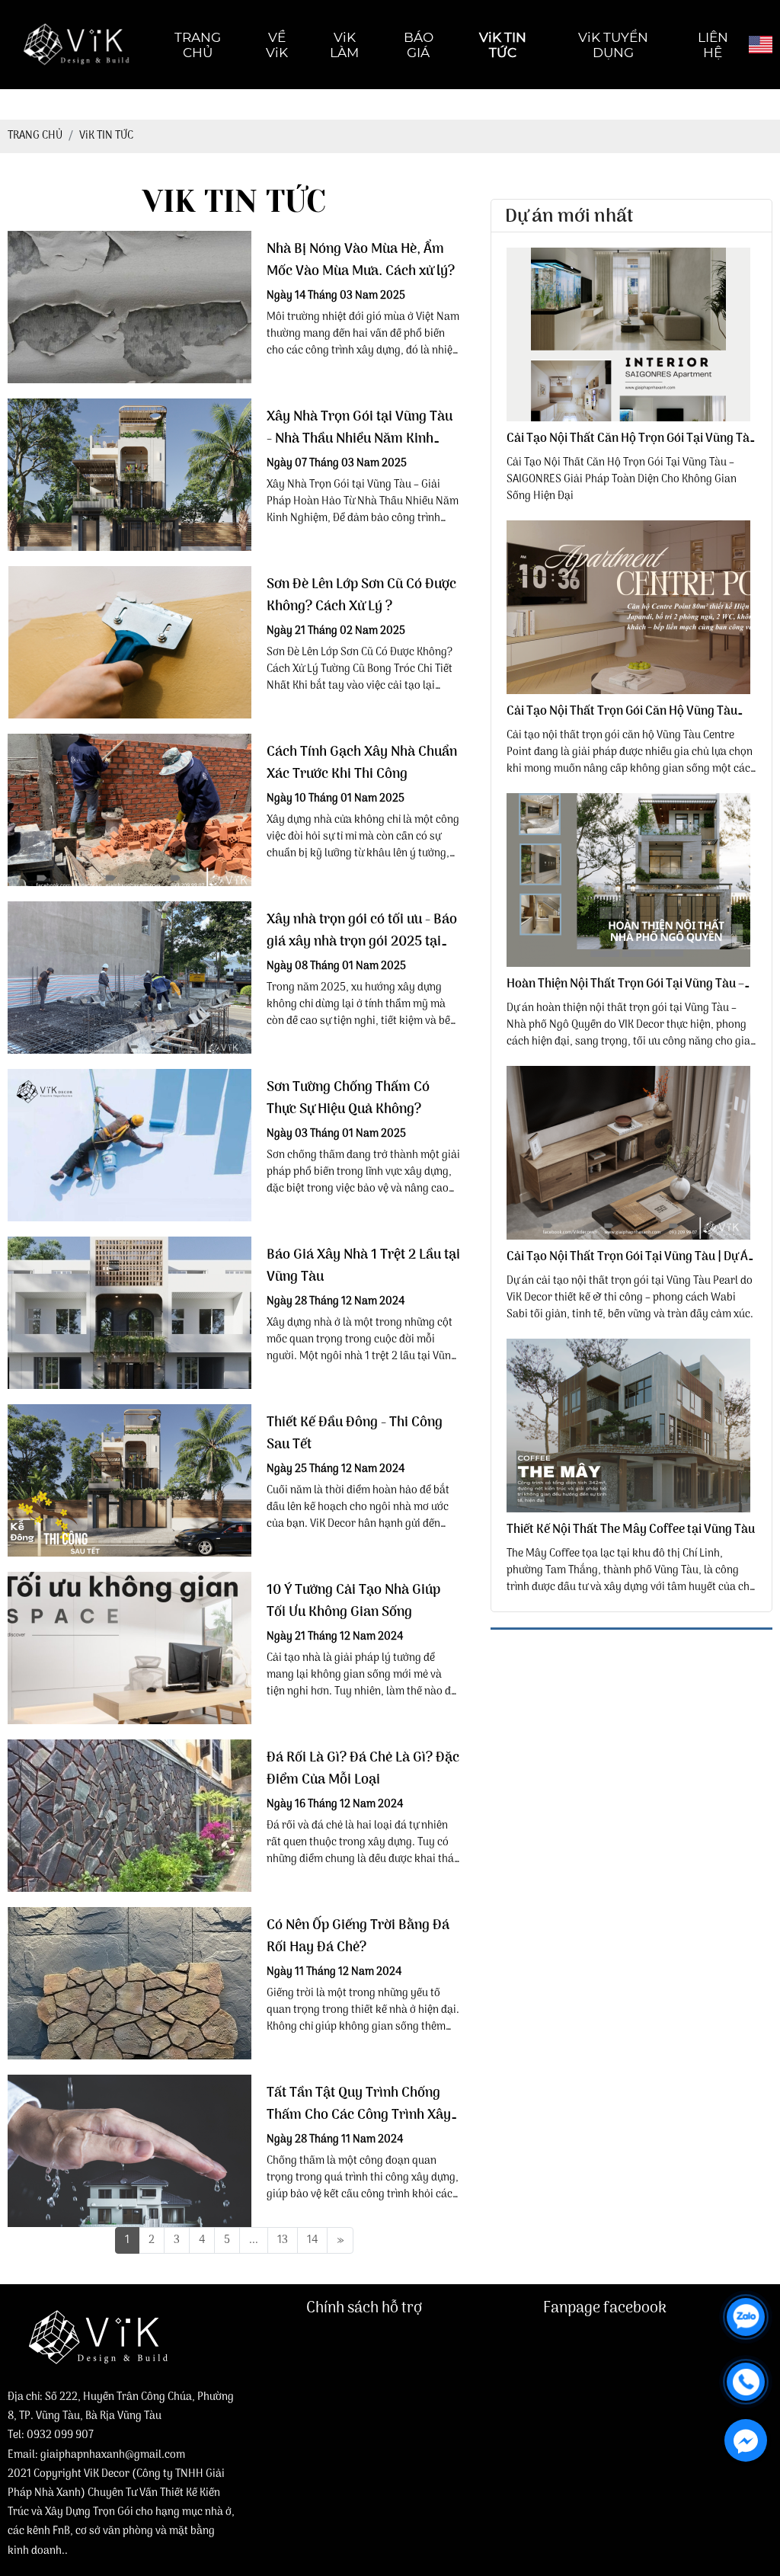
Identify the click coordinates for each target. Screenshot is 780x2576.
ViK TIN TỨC (503, 45)
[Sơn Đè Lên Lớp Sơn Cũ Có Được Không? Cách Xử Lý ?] (129, 642)
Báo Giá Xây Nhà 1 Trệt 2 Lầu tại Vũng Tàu (363, 1266)
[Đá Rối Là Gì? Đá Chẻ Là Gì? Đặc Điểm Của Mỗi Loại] (129, 1816)
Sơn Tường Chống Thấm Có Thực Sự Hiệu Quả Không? (348, 1099)
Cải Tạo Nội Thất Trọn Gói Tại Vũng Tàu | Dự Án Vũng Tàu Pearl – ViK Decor (631, 1257)
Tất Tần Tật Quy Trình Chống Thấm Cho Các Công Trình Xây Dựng (359, 2104)
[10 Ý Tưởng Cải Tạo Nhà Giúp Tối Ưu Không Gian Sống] (129, 1648)
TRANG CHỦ (198, 45)
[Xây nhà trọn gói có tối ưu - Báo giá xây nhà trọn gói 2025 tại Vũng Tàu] (129, 978)
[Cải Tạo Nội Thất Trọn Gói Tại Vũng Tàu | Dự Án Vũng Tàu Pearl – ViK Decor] (631, 1153)
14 (312, 2240)
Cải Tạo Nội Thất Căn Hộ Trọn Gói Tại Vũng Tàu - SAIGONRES (631, 439)
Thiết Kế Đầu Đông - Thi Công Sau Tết (355, 1434)
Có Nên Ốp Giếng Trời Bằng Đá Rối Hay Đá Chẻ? (358, 1937)
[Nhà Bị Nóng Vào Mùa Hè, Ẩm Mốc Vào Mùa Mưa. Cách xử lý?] (129, 307)
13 (283, 2240)
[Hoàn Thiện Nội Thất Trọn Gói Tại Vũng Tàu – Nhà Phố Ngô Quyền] (631, 880)
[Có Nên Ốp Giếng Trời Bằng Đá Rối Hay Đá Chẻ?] (129, 1983)
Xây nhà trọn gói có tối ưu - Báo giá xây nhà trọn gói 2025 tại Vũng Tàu (362, 931)
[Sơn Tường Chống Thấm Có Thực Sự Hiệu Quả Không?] (129, 1145)
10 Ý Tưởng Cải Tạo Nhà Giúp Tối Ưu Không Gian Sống (353, 1602)
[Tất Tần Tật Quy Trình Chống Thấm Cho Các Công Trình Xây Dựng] (129, 2151)
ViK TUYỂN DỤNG (613, 45)
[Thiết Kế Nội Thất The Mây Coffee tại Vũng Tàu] (631, 1426)
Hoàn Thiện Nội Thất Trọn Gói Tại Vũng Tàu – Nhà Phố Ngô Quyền (625, 984)
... (254, 2240)
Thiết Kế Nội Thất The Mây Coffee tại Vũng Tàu (631, 1530)
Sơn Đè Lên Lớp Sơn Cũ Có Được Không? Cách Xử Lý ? (361, 596)
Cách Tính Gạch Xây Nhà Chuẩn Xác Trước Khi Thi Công (362, 763)
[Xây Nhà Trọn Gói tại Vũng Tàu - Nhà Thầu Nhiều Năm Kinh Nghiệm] (129, 475)
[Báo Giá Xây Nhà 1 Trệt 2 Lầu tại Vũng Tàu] (129, 1313)
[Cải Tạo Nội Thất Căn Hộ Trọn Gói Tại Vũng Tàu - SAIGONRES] (631, 334)
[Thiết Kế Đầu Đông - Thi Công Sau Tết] (129, 1480)
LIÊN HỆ (713, 45)
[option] (631, 376)
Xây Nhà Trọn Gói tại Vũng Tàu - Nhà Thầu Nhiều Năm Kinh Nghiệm (360, 428)
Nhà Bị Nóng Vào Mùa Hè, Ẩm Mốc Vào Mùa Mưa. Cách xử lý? (361, 261)
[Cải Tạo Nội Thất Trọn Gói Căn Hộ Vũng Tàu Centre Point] (631, 607)
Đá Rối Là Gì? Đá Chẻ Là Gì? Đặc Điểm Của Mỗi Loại (363, 1769)
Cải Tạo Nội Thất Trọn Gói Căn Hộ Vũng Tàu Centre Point (622, 712)
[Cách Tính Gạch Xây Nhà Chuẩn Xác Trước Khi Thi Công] (129, 810)
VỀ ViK (277, 45)
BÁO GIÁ (419, 45)
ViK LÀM (344, 45)
